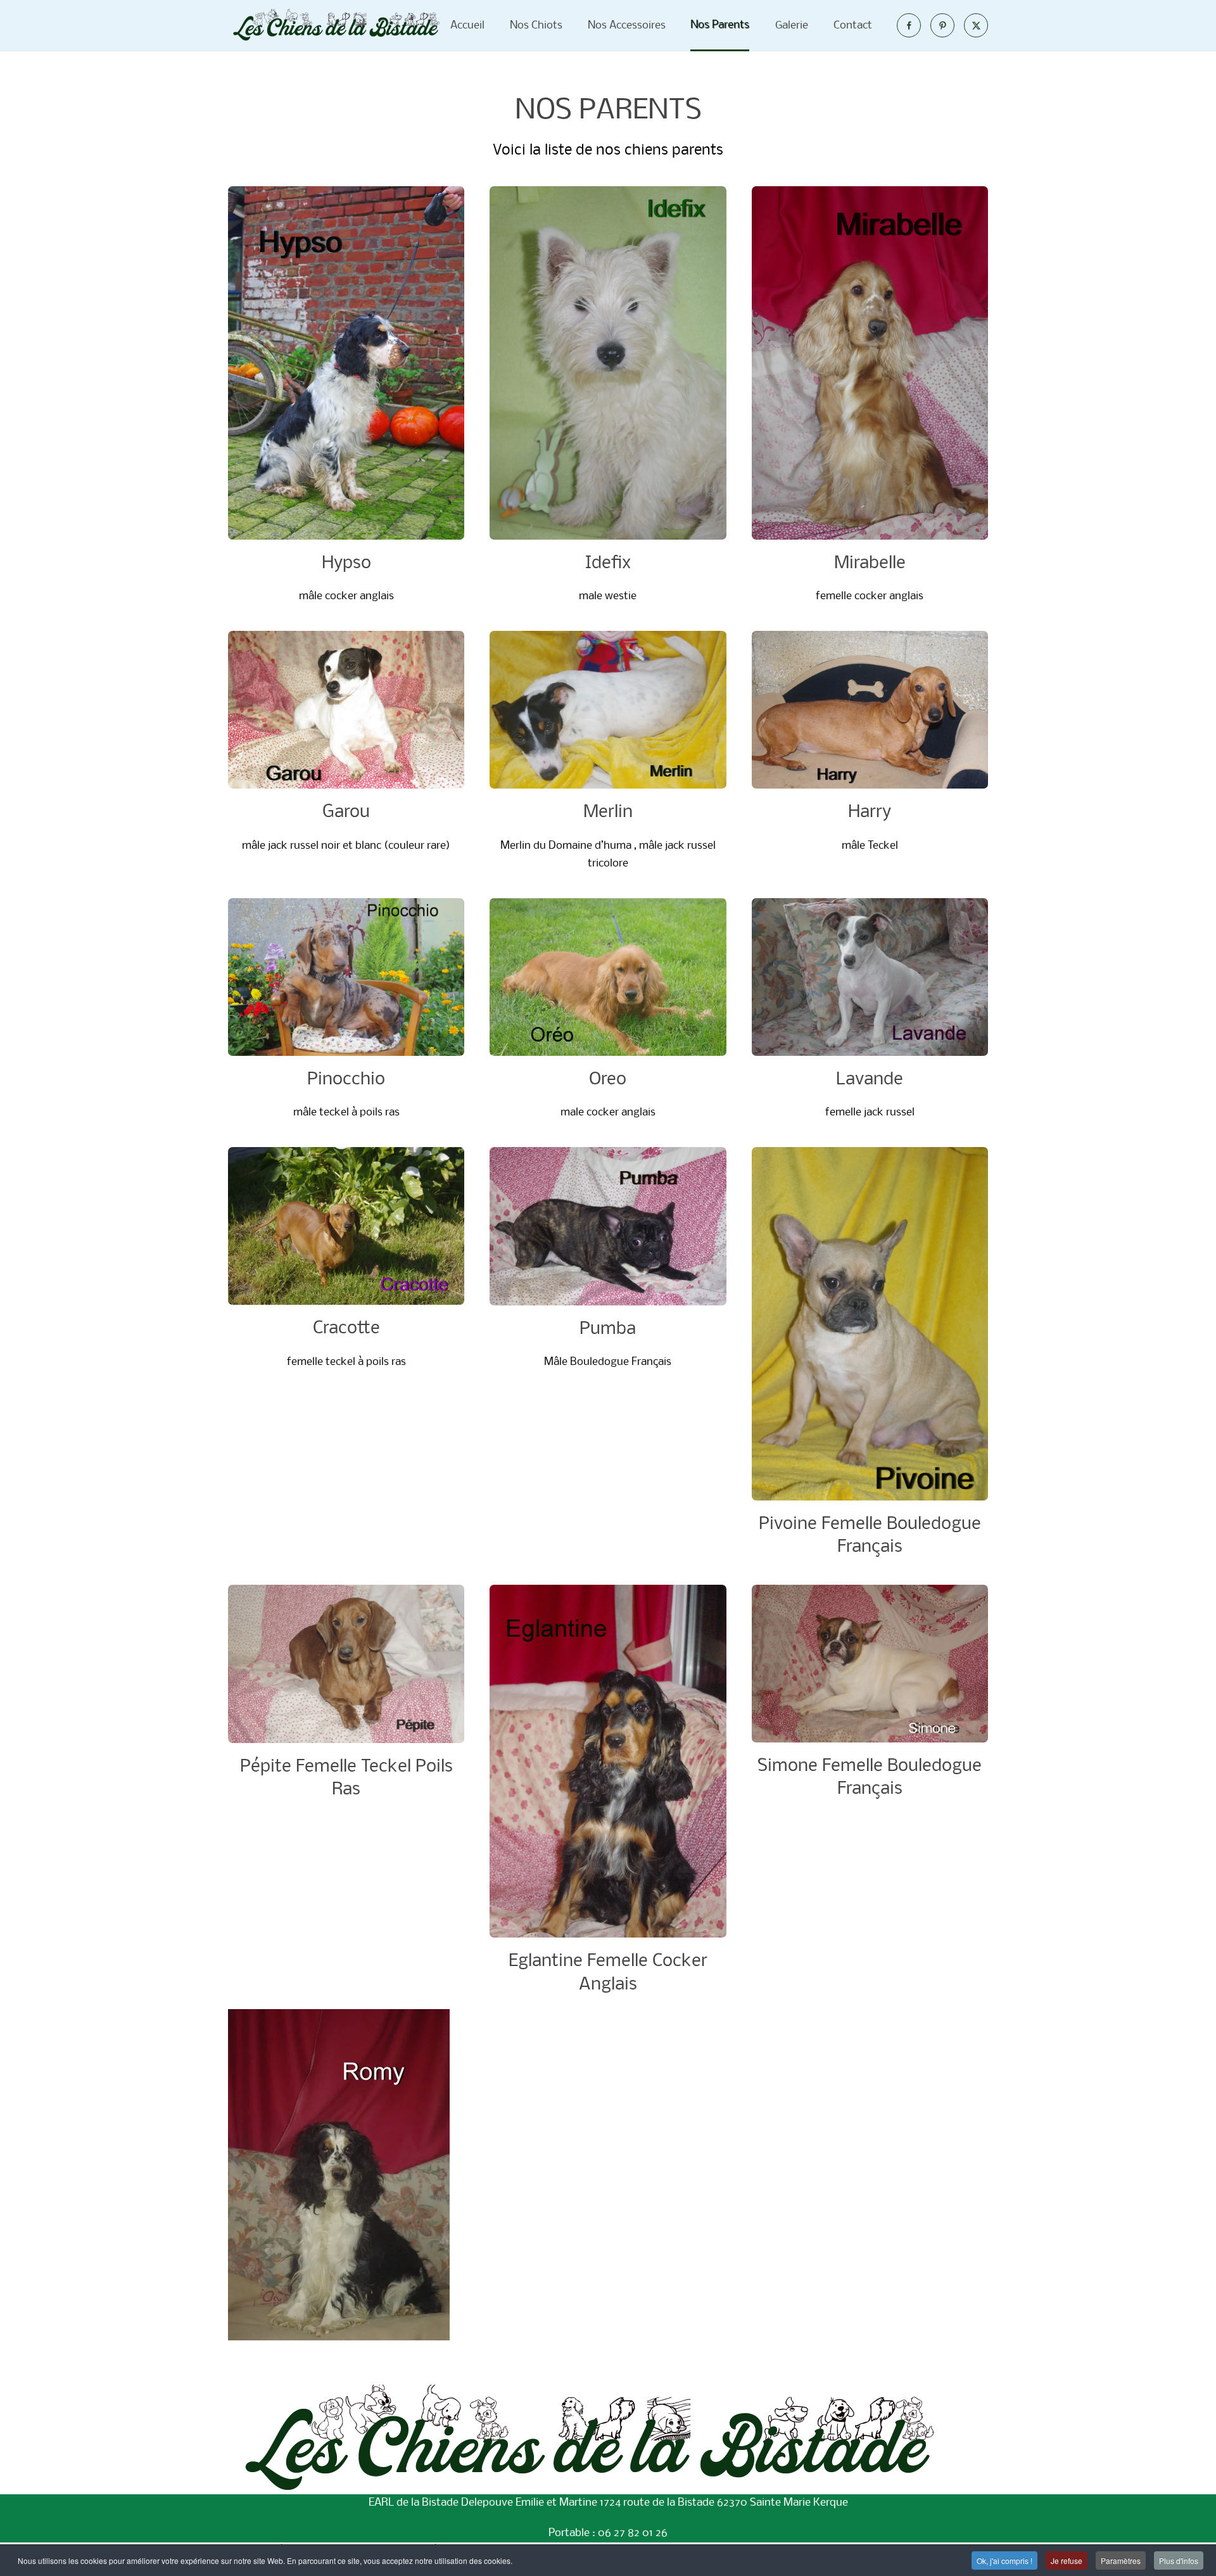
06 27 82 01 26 (633, 2533)
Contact (852, 25)
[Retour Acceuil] (336, 25)
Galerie (791, 25)
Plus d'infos (1179, 2560)
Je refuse (1067, 2560)
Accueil (467, 25)
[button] (346, 396)
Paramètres (1121, 2560)
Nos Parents (720, 25)
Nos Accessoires (626, 25)
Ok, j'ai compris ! (1004, 2560)
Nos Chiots (535, 25)
